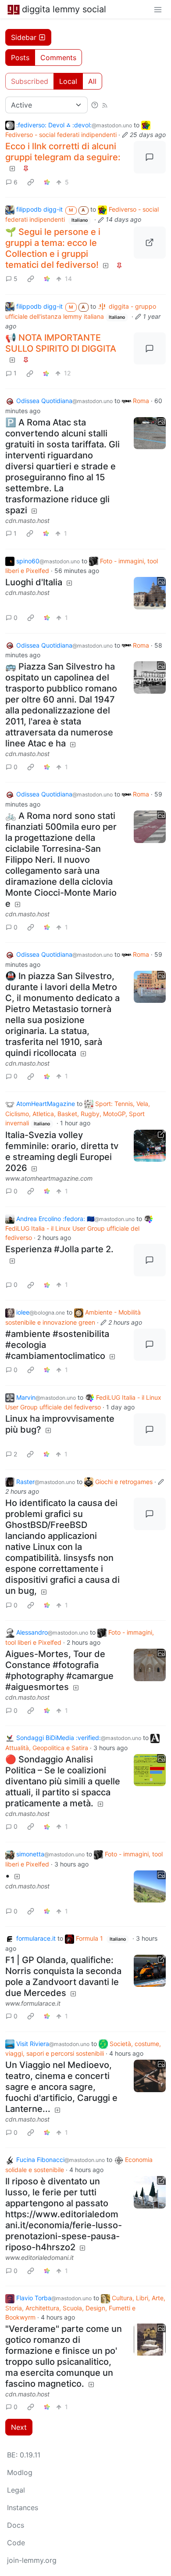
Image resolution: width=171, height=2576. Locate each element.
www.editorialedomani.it (39, 2257)
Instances (23, 2508)
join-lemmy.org (32, 2560)
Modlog (20, 2472)
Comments (58, 58)
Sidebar (24, 37)
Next (19, 2427)
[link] (31, 182)
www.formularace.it (33, 2003)
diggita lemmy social (64, 9)
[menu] (158, 9)
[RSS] (105, 105)
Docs (16, 2525)
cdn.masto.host (27, 521)
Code (16, 2543)
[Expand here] (150, 433)
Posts (20, 58)
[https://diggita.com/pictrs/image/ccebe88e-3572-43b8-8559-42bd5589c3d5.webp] (150, 243)
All (92, 81)
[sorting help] (95, 105)
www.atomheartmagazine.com (49, 1178)
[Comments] (150, 157)
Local (68, 81)
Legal (16, 2490)
